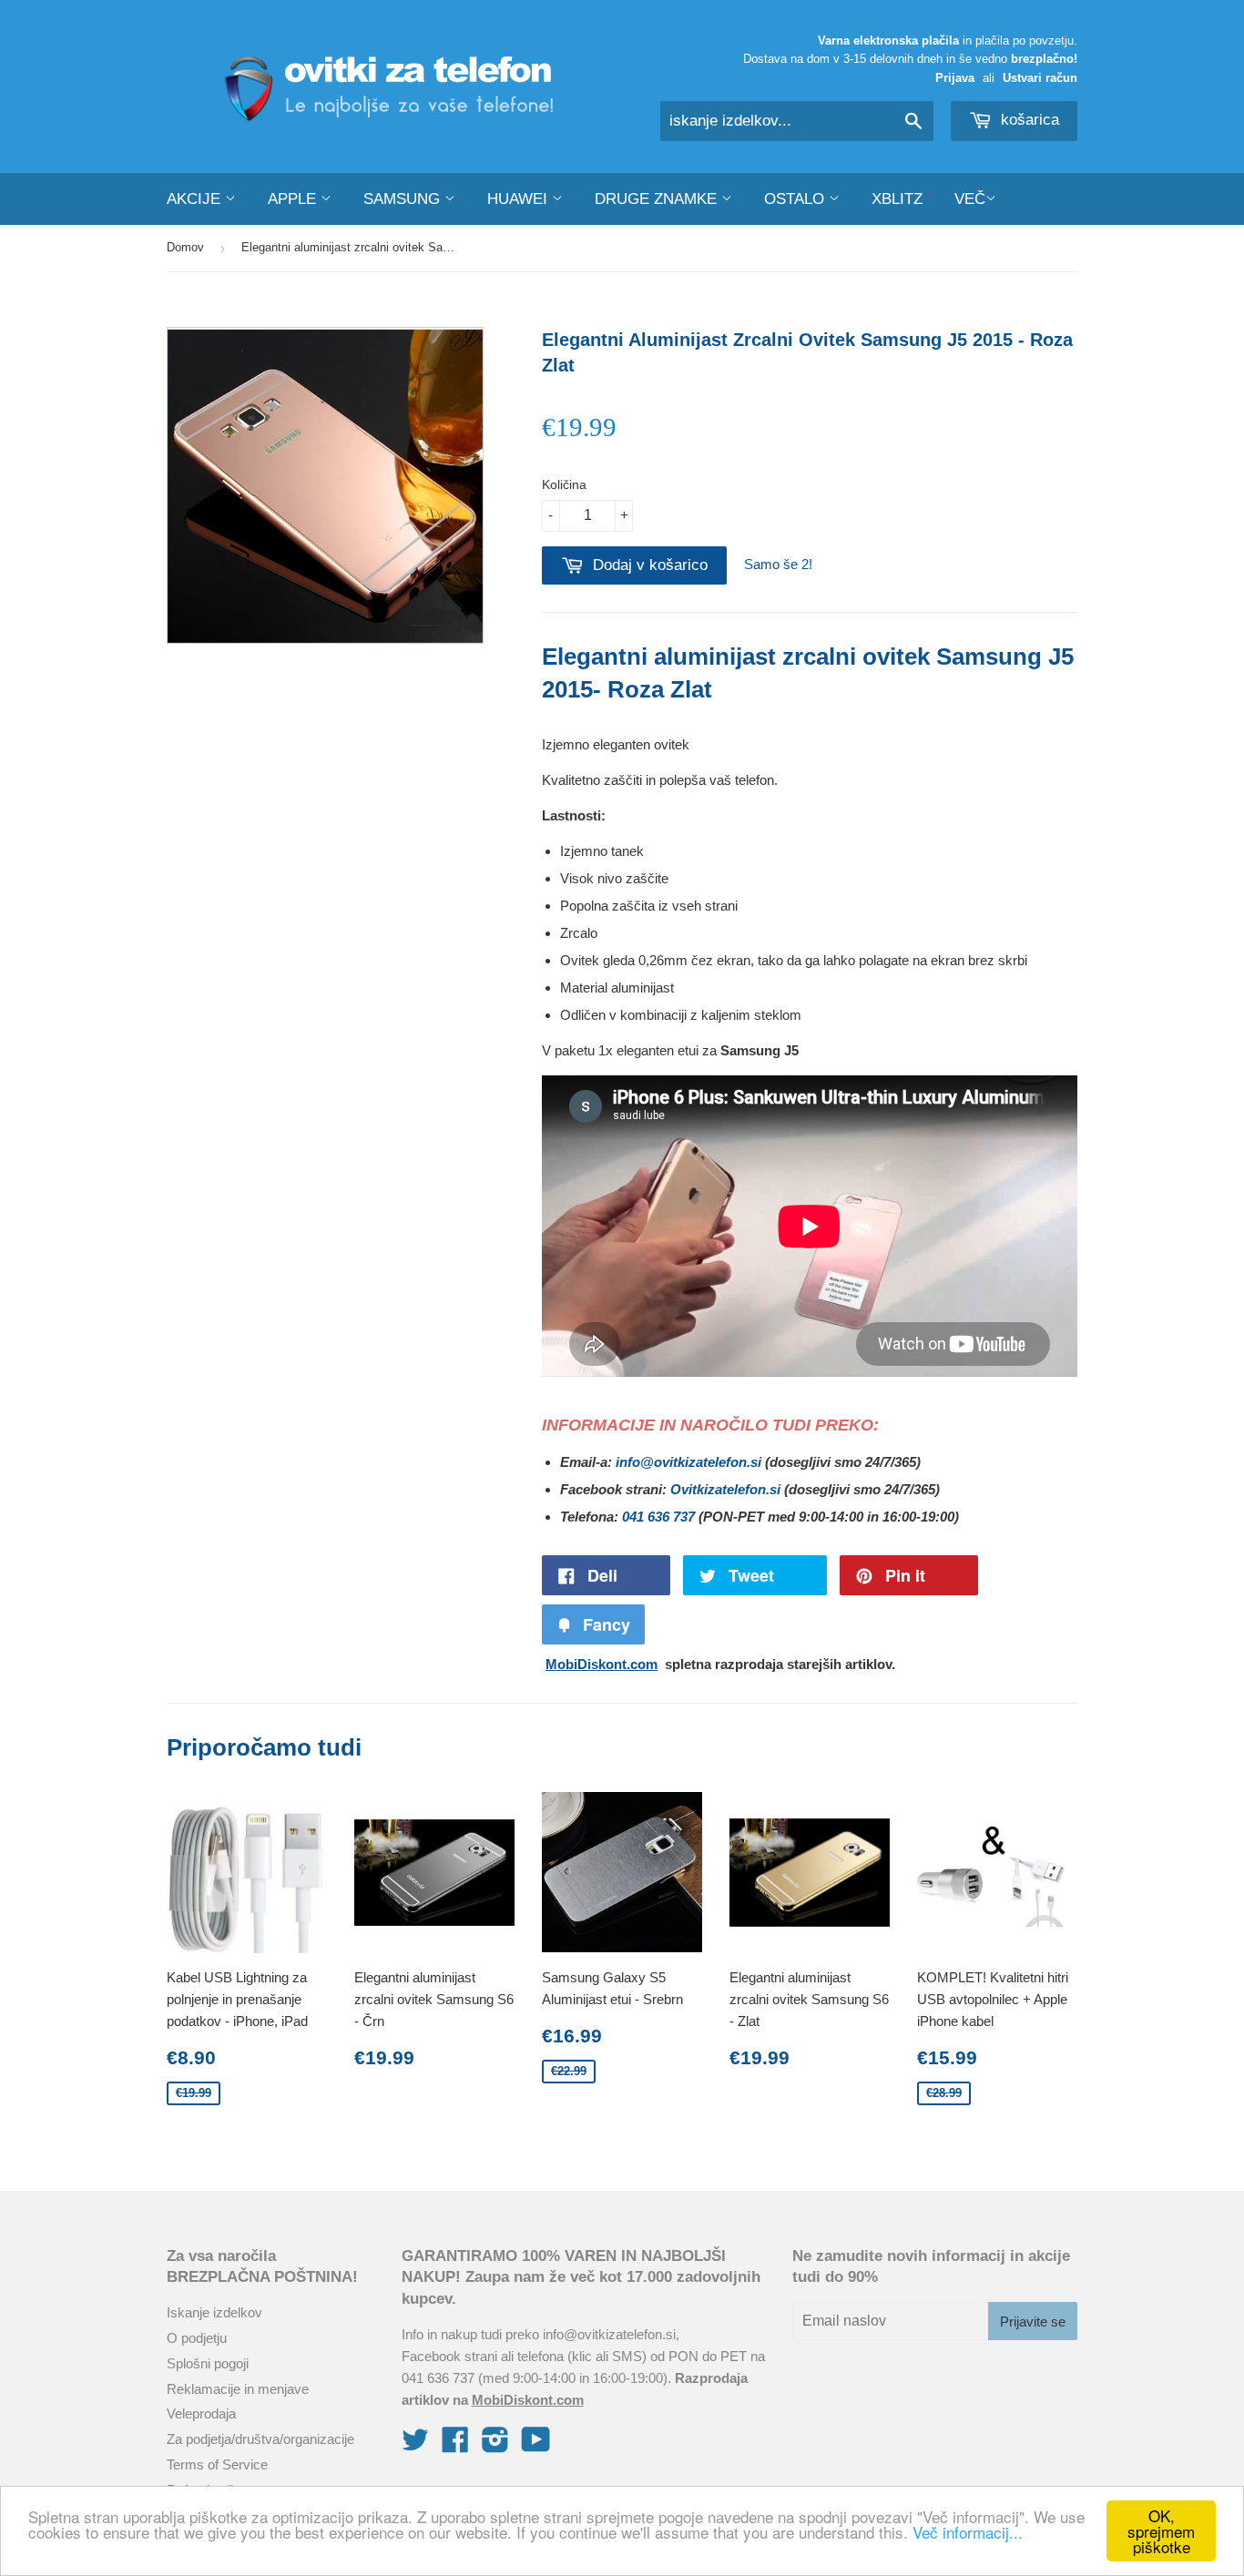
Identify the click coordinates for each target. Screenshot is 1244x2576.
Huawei (520, 199)
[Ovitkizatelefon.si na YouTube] (536, 2445)
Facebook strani (449, 2356)
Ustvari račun (1040, 78)
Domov (185, 247)
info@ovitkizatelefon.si (688, 1462)
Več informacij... (968, 2532)
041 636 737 (658, 1517)
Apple (294, 199)
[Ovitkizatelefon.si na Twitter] (415, 2445)
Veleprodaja (201, 2413)
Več (970, 199)
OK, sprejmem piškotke (1161, 2531)
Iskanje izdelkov (214, 2312)
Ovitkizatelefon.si (725, 1489)
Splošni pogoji (208, 2363)
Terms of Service (217, 2464)
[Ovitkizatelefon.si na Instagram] (495, 2445)
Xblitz (897, 199)
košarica (1028, 120)
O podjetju (197, 2338)
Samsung (404, 199)
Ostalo (796, 199)
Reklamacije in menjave (238, 2389)
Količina (564, 484)
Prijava (955, 78)
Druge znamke (658, 199)
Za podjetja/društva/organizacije (260, 2439)
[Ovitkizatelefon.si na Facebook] (455, 2445)
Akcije (196, 199)
